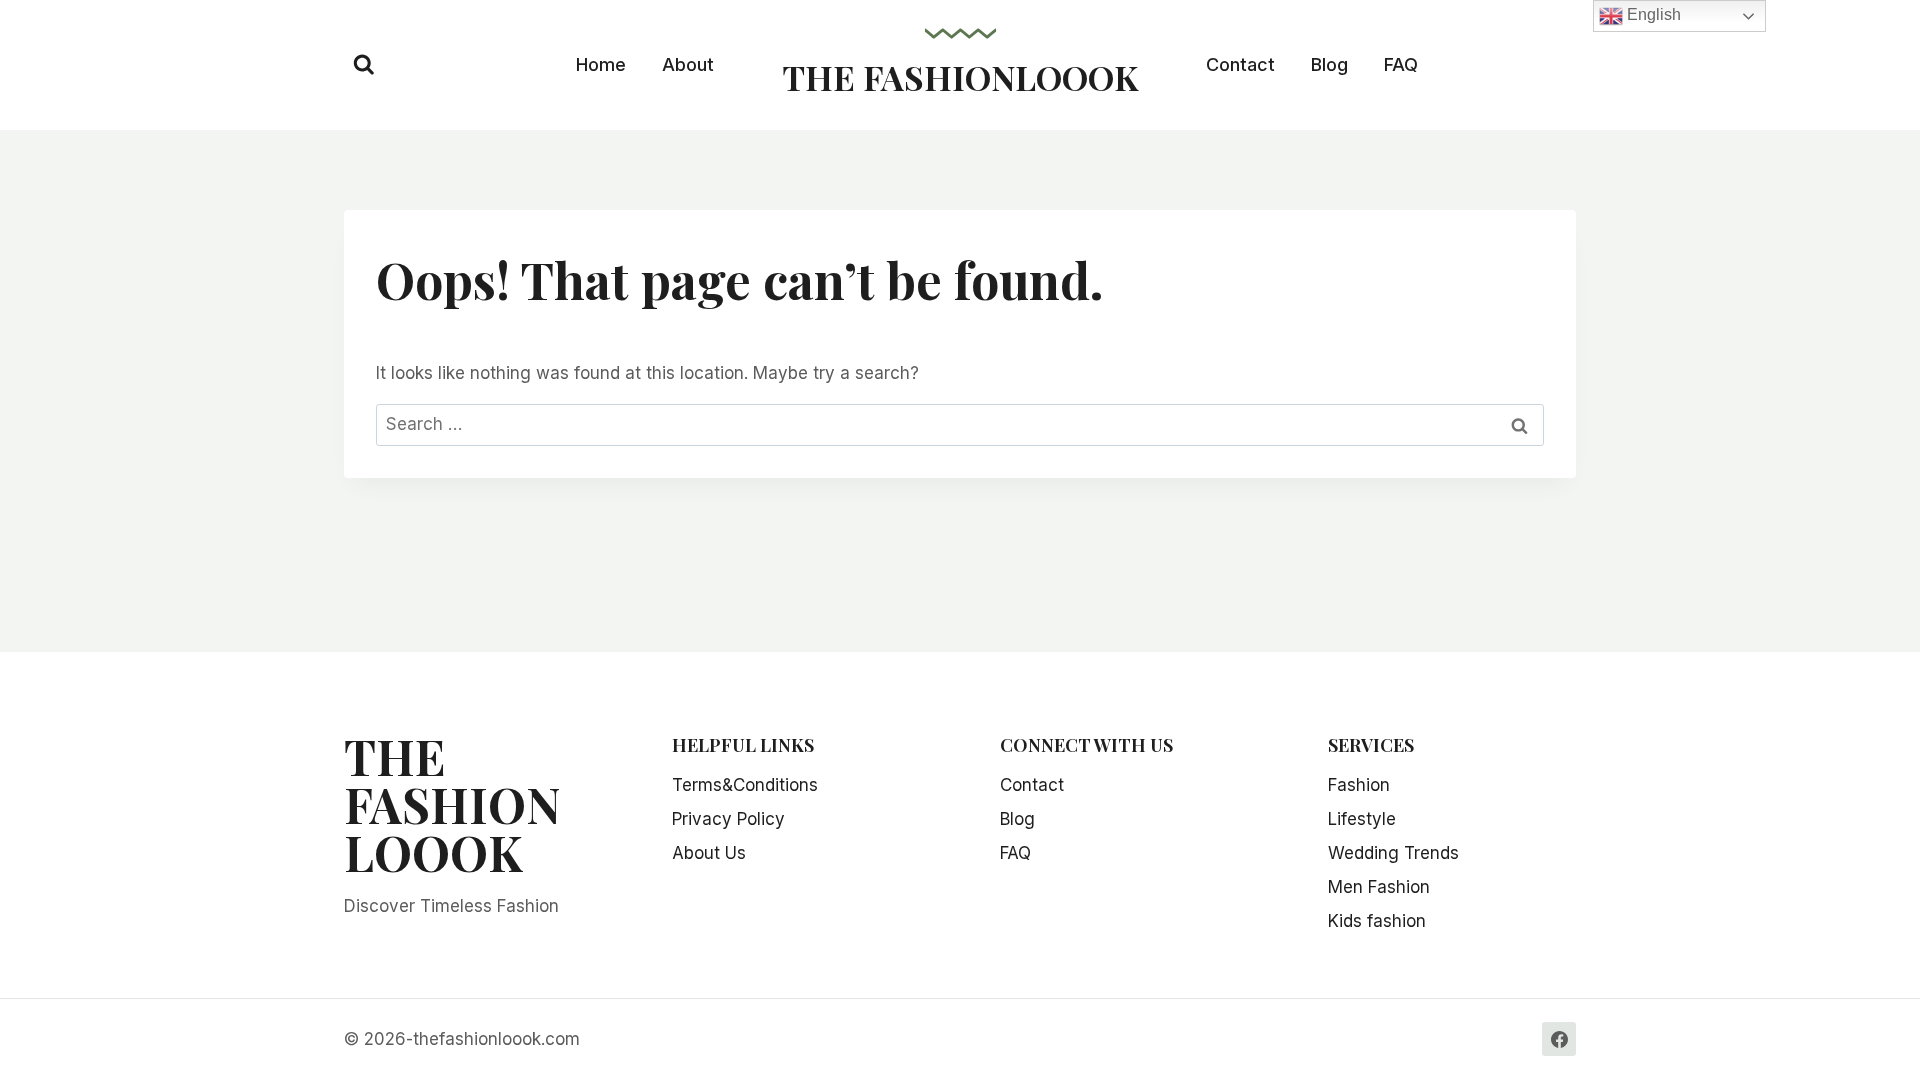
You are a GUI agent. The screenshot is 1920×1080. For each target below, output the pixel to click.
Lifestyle (1362, 819)
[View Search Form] (364, 65)
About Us (709, 853)
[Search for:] (960, 424)
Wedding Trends (1393, 853)
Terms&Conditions (745, 785)
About (688, 64)
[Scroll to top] (1882, 1000)
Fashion (1359, 785)
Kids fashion (1377, 921)
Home (601, 64)
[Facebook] (1559, 1039)
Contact (1240, 64)
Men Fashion (1379, 887)
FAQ (1401, 64)
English (1652, 14)
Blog (1329, 64)
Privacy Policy (728, 819)
